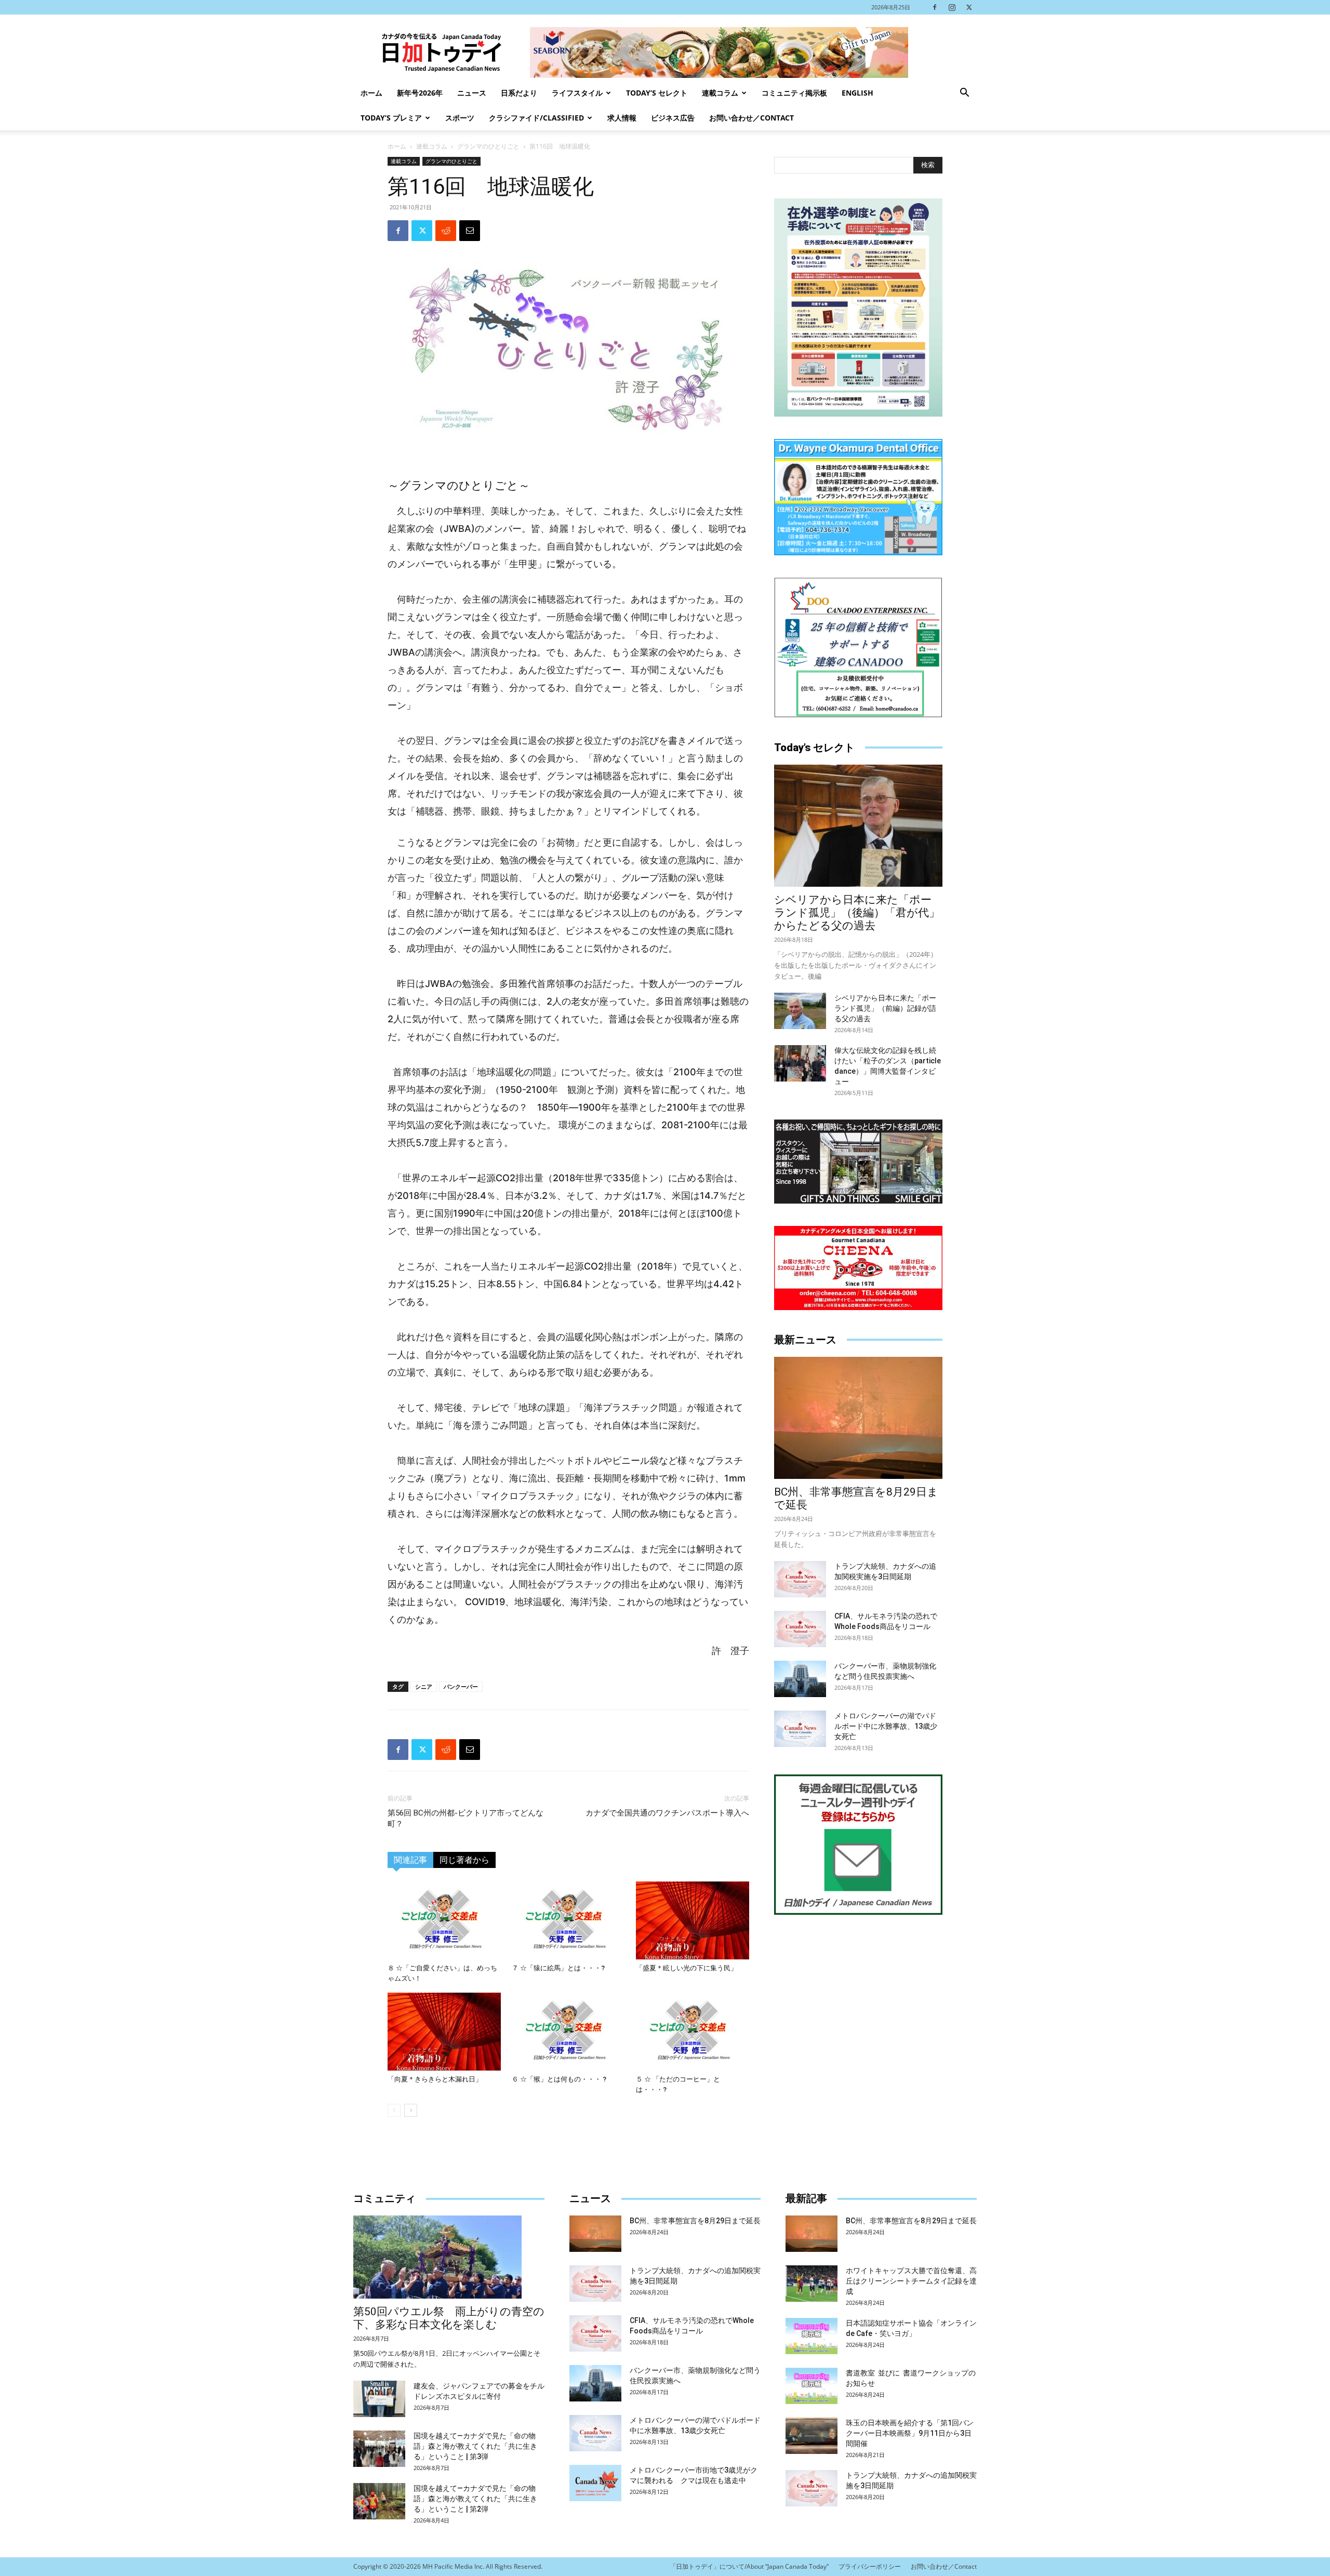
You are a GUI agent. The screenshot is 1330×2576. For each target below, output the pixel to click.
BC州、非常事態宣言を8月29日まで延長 (695, 2221)
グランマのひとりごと (488, 146)
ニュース (472, 93)
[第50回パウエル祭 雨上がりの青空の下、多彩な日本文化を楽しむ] (449, 2257)
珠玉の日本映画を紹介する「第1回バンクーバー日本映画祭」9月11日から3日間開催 (910, 2433)
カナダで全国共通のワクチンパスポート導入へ (667, 1813)
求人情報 (622, 118)
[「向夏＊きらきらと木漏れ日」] (444, 2032)
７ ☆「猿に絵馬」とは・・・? (558, 1968)
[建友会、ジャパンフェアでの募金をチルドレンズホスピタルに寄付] (379, 2399)
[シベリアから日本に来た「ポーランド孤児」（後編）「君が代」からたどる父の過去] (858, 826)
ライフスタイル (577, 93)
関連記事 (410, 1860)
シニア (424, 1686)
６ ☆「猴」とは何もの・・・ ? (559, 2079)
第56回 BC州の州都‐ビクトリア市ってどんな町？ (465, 1818)
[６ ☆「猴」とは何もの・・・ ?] (568, 2032)
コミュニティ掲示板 (794, 93)
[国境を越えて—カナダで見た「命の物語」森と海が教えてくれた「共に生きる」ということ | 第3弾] (379, 2449)
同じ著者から (464, 1860)
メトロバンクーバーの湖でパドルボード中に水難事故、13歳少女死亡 (886, 1726)
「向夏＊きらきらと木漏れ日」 (435, 2079)
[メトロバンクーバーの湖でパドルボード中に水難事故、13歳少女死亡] (800, 1729)
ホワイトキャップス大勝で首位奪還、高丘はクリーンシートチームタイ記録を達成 (911, 2281)
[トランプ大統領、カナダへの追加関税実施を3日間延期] (800, 1579)
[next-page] (411, 2110)
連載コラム (720, 93)
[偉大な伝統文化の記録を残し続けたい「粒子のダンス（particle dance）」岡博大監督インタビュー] (800, 1063)
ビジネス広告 (673, 118)
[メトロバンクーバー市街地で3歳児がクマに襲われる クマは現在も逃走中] (595, 2483)
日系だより (519, 93)
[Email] (470, 231)
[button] (964, 94)
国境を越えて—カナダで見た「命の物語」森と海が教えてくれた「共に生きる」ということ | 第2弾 (475, 2499)
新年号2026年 (420, 93)
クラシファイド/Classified (536, 118)
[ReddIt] (446, 231)
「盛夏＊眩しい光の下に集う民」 (687, 1968)
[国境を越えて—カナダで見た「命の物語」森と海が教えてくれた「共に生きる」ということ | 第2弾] (379, 2501)
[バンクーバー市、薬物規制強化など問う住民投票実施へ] (800, 1679)
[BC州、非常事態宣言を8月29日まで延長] (858, 1418)
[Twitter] (969, 7)
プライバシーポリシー (870, 2566)
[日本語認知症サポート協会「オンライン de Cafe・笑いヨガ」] (812, 2336)
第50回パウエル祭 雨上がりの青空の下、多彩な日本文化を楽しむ (449, 2318)
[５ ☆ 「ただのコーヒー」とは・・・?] (693, 2032)
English (857, 93)
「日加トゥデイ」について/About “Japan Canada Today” (749, 2566)
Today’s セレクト (657, 93)
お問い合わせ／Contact (752, 118)
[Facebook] (935, 7)
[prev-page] (394, 2110)
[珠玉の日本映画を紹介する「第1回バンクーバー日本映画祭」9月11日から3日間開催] (812, 2436)
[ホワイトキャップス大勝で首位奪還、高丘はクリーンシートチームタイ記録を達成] (812, 2284)
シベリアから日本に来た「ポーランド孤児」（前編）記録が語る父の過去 (885, 1008)
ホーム (371, 93)
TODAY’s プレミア (391, 118)
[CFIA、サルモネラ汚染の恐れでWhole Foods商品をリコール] (800, 1629)
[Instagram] (952, 7)
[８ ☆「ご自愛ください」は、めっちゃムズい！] (444, 1920)
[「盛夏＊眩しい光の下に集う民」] (693, 1920)
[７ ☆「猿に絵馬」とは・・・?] (568, 1920)
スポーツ (460, 118)
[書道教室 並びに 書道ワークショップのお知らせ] (812, 2386)
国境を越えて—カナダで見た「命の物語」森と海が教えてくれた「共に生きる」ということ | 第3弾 (475, 2446)
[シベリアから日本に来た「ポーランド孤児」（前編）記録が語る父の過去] (800, 1011)
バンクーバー (461, 1686)
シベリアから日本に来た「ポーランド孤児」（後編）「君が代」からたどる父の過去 (857, 913)
